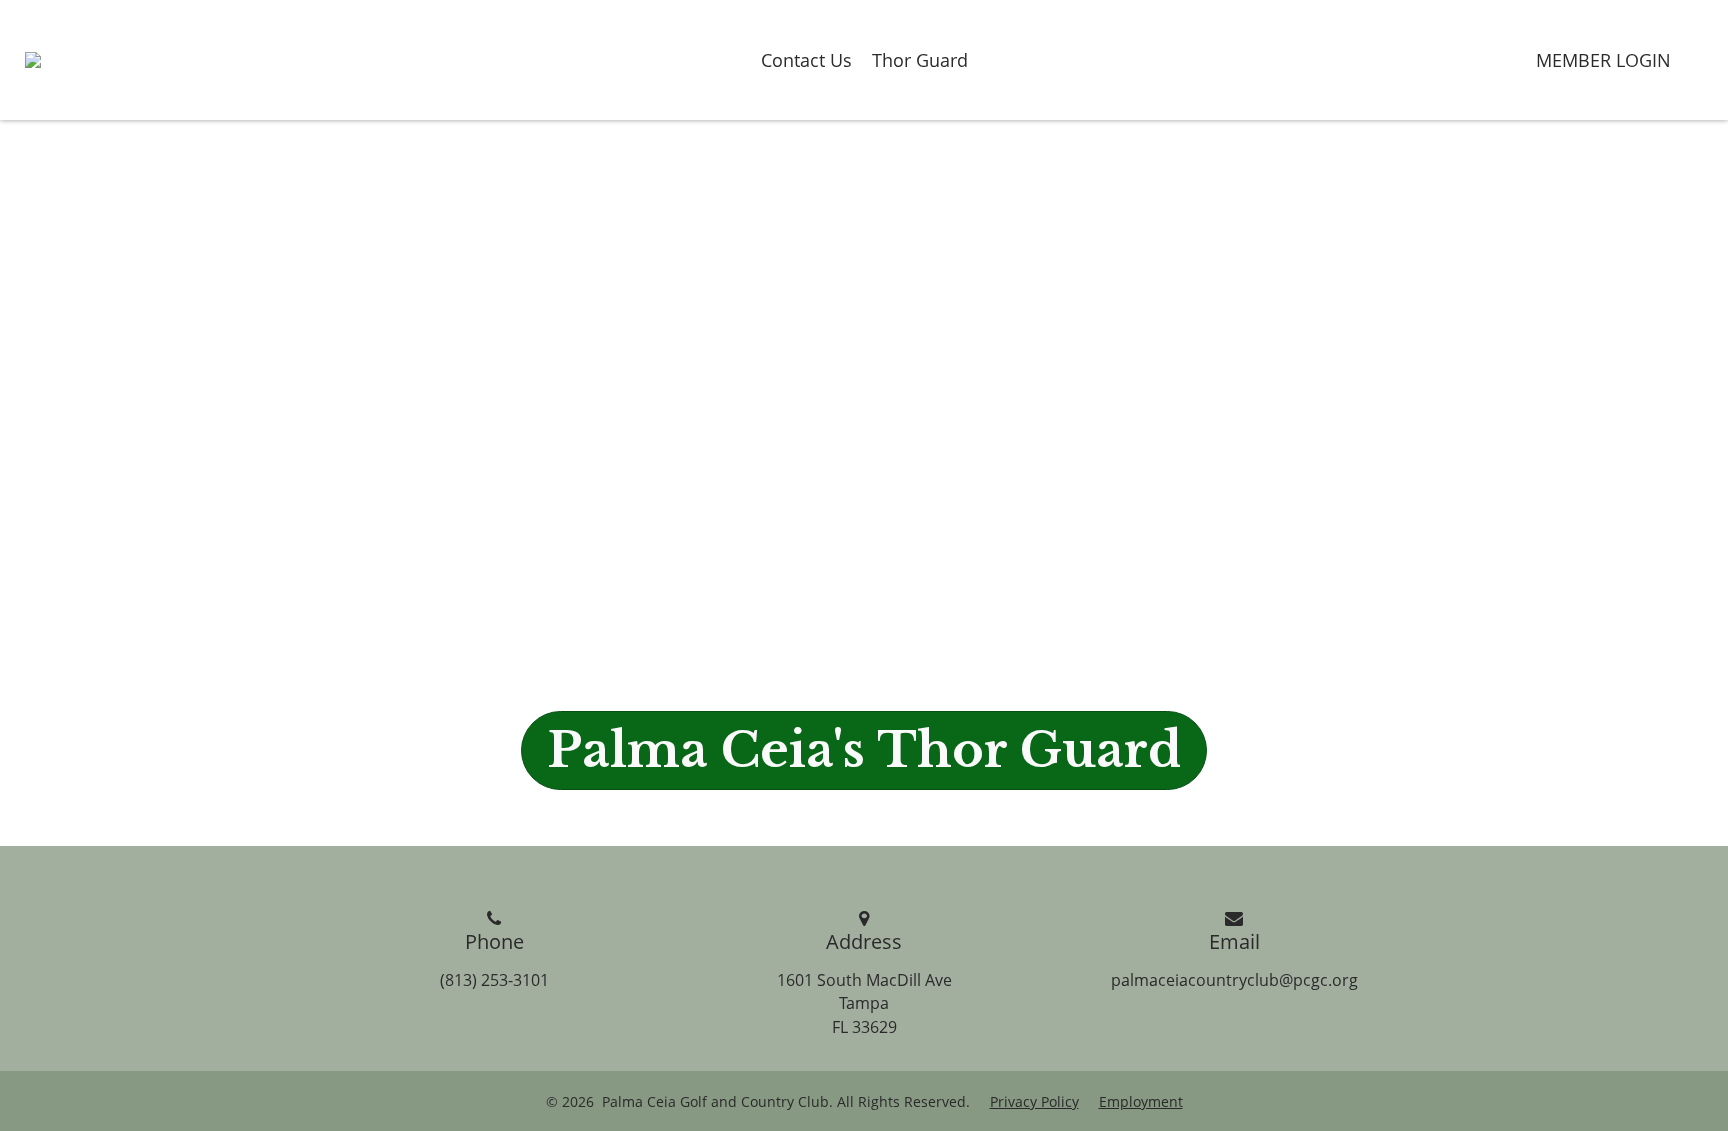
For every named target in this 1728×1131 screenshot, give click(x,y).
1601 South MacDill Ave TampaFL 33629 (864, 1003)
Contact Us (806, 60)
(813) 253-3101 (494, 980)
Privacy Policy (1034, 1101)
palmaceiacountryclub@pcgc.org (1234, 980)
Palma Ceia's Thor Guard (864, 750)
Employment (1141, 1101)
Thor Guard (920, 60)
